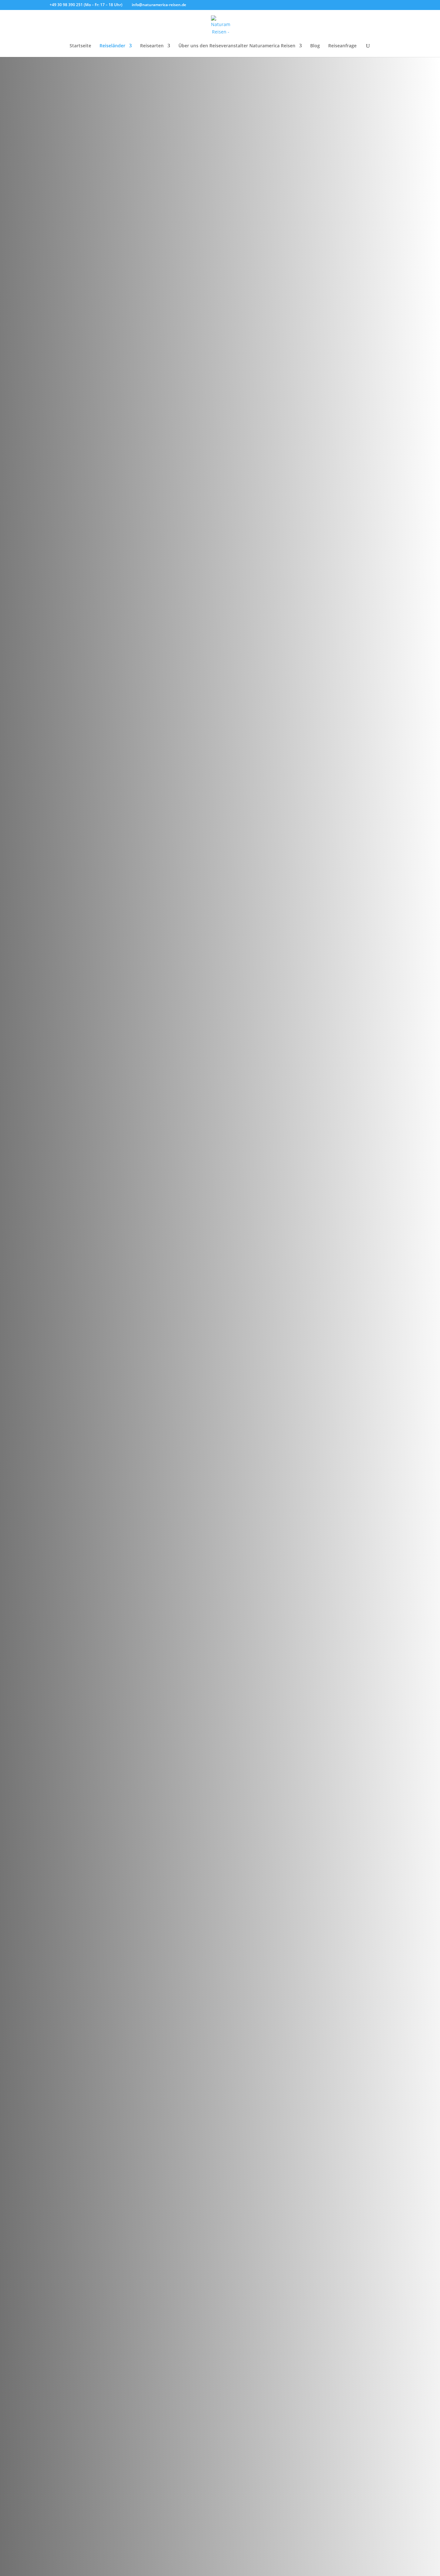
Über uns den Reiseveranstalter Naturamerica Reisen (237, 46)
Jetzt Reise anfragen (86, 1383)
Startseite (80, 46)
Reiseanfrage (342, 46)
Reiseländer (112, 46)
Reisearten (152, 46)
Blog (315, 46)
